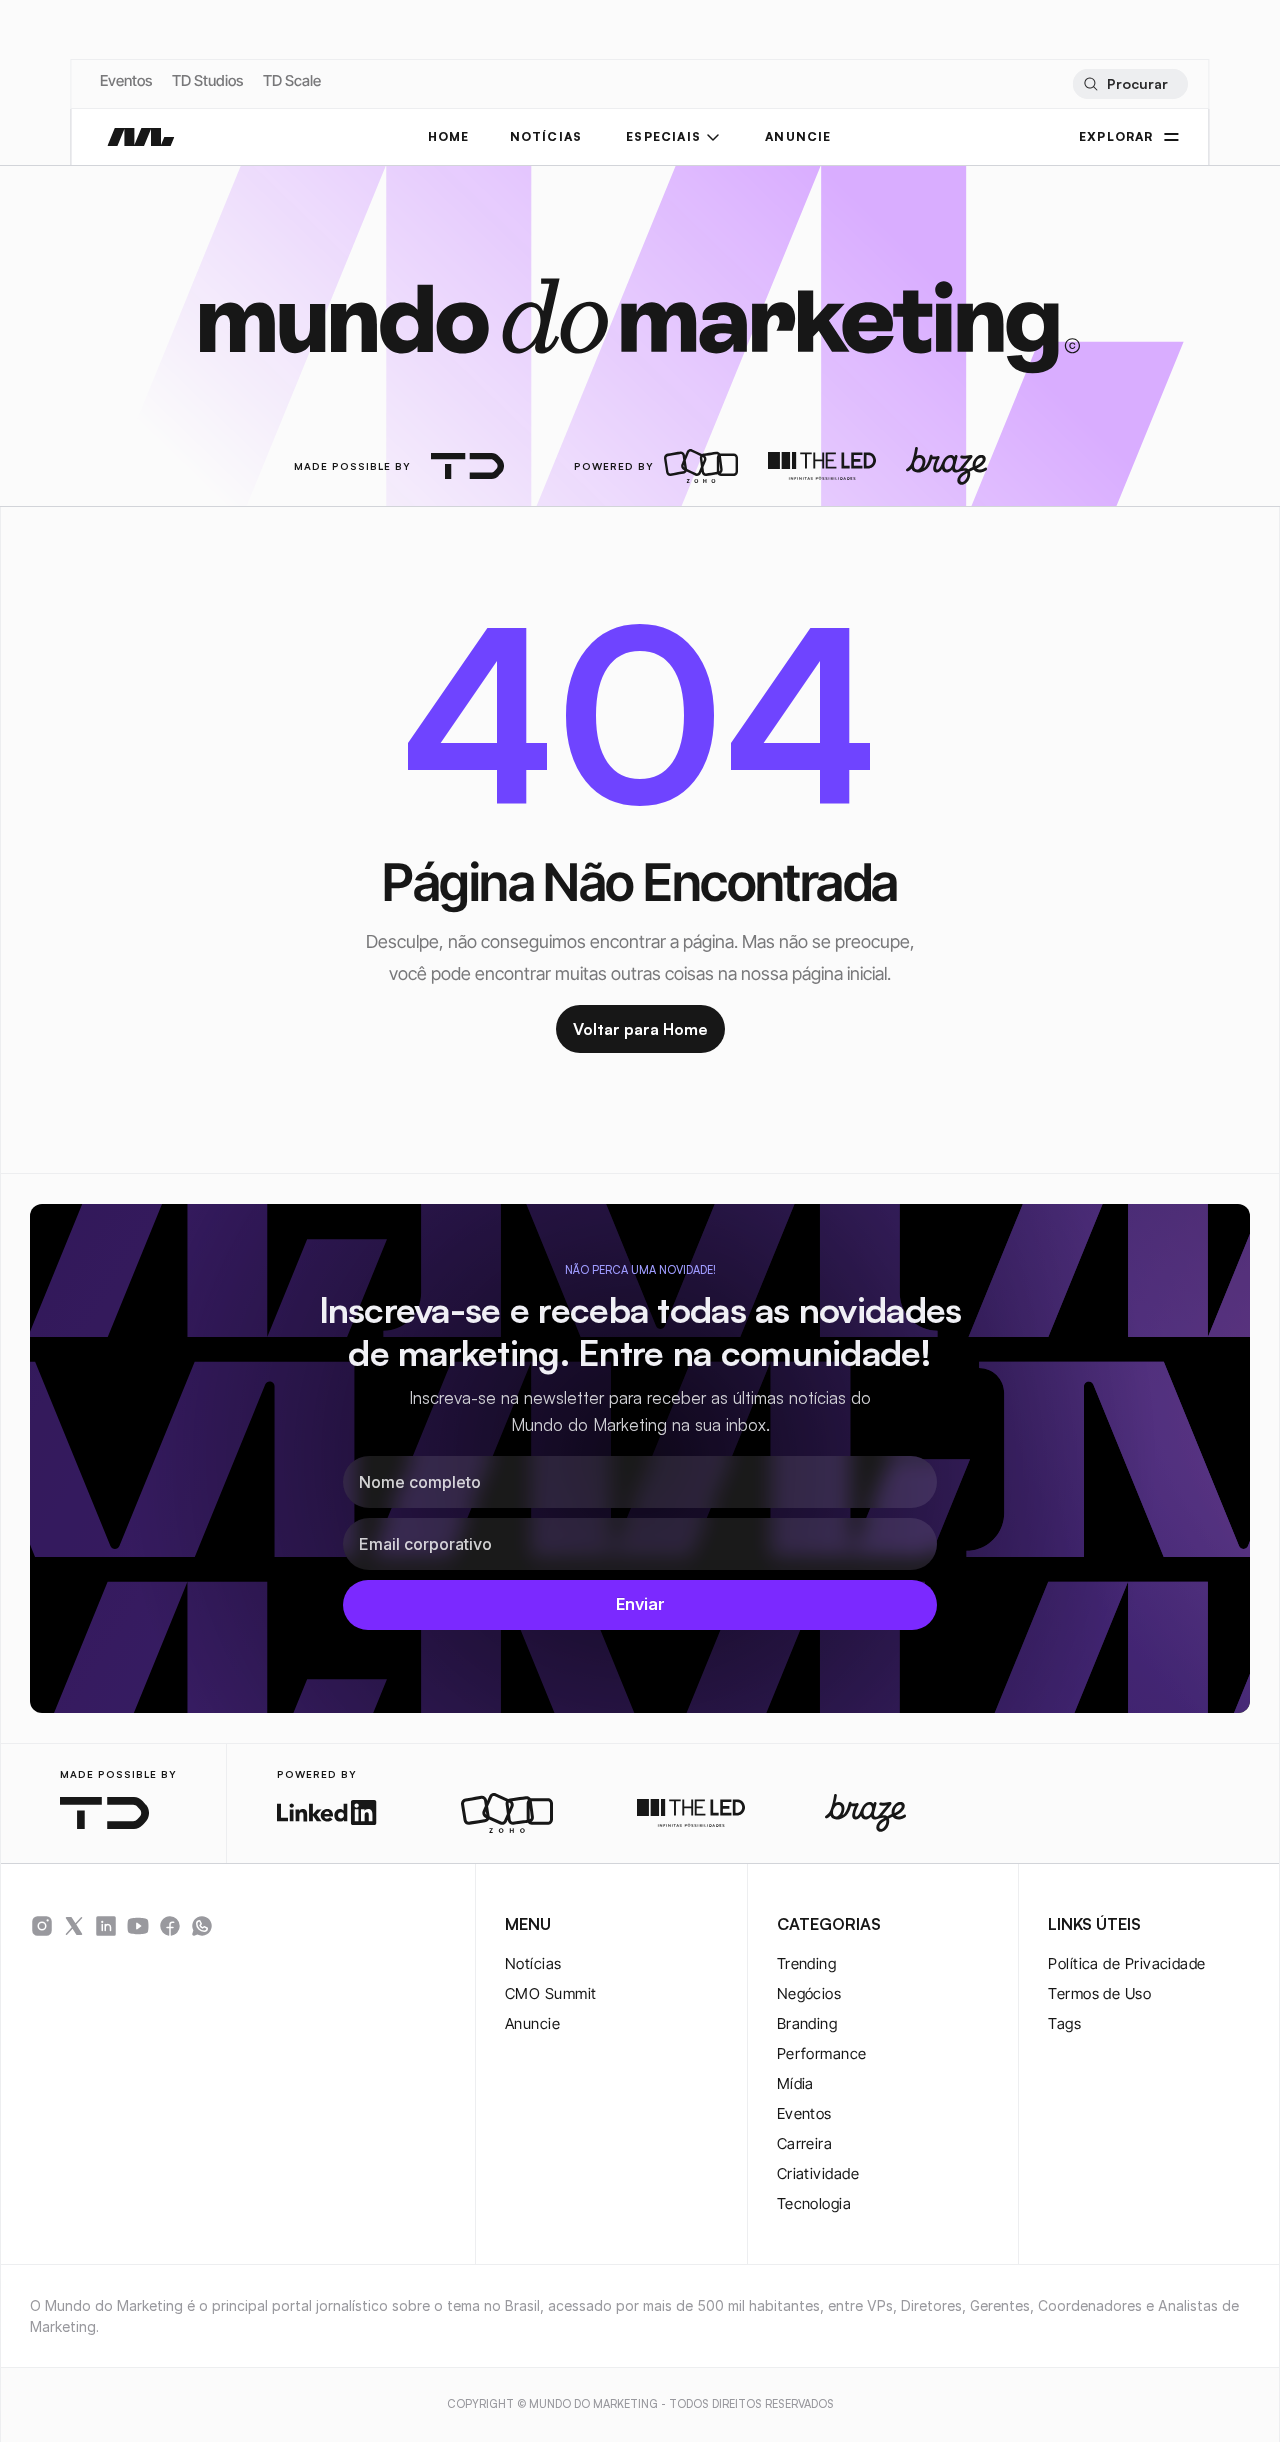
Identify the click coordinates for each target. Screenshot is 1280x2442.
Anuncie (532, 2023)
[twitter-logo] (74, 1926)
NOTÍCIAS (546, 136)
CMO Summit (551, 1993)
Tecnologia (814, 2203)
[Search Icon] (1129, 84)
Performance (822, 2053)
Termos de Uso (1099, 1993)
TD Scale (292, 80)
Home (449, 136)
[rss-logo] (170, 1926)
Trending (807, 1963)
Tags (1064, 2023)
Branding (807, 2023)
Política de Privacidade (1126, 1963)
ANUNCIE (798, 136)
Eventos (126, 80)
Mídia (795, 2083)
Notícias (533, 1963)
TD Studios (207, 80)
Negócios (809, 1993)
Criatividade (818, 2173)
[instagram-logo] (42, 1926)
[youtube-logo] (138, 1926)
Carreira (805, 2143)
